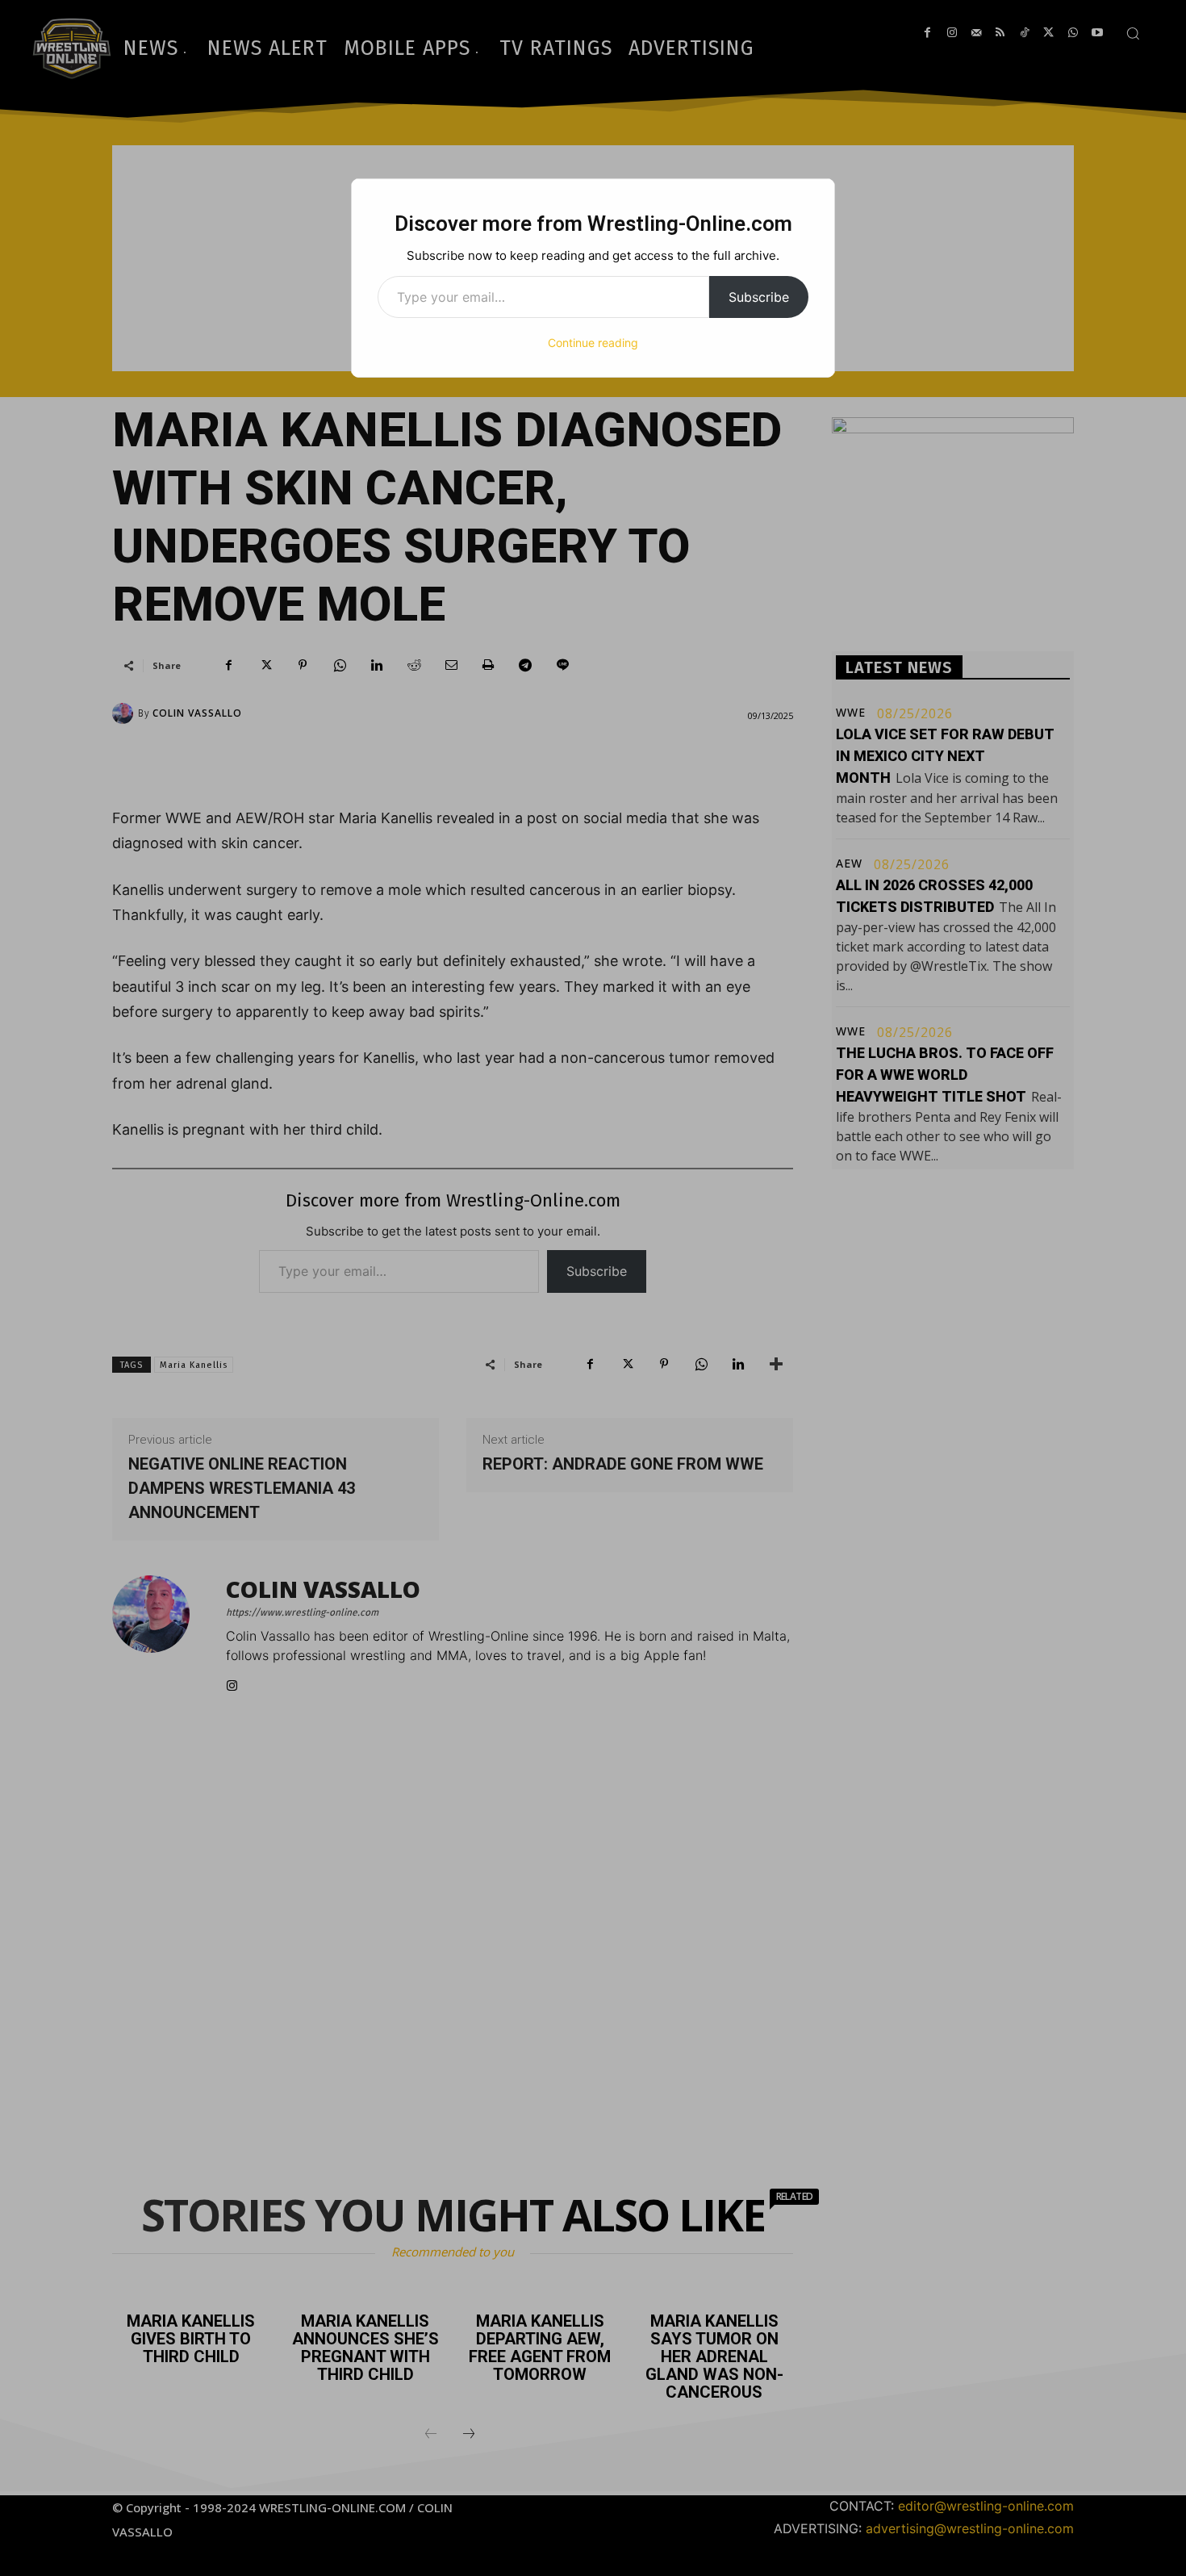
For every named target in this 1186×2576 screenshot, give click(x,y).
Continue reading (593, 343)
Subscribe (759, 297)
